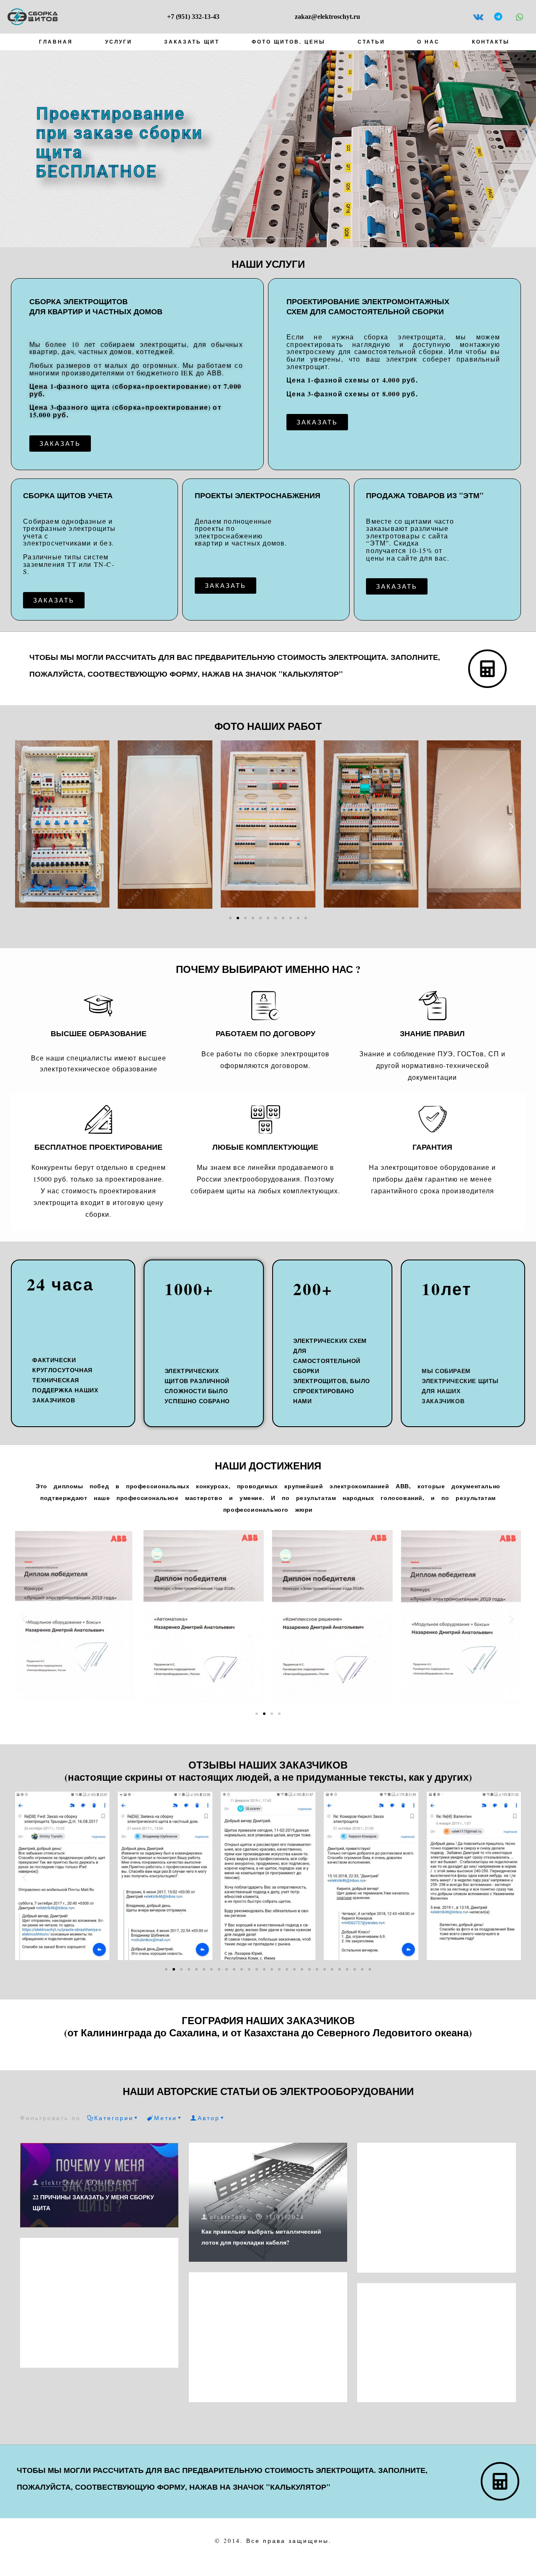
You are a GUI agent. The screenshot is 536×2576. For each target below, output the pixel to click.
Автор (209, 2118)
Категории (114, 2118)
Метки (166, 2118)
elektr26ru (60, 2182)
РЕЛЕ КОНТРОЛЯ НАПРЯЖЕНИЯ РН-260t (428, 2383)
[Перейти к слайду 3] (245, 918)
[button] (24, 826)
